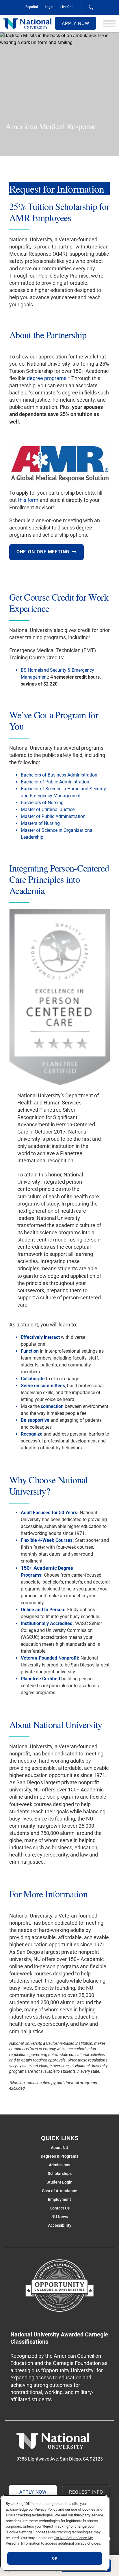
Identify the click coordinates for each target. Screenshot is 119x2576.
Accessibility (60, 2225)
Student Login (59, 2182)
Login (49, 7)
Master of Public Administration (53, 816)
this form (28, 500)
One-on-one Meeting (43, 552)
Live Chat (67, 7)
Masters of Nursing (40, 823)
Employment (59, 2199)
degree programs (47, 378)
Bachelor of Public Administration (55, 782)
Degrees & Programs (59, 2156)
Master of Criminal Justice (48, 809)
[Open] (109, 24)
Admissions (59, 2165)
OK (55, 2558)
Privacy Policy (46, 2509)
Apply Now (75, 23)
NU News (60, 2217)
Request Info (86, 2492)
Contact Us (60, 2208)
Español (32, 7)
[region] (55, 2533)
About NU (59, 2148)
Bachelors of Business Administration (59, 775)
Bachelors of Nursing (42, 803)
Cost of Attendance (59, 2191)
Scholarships (60, 2173)
